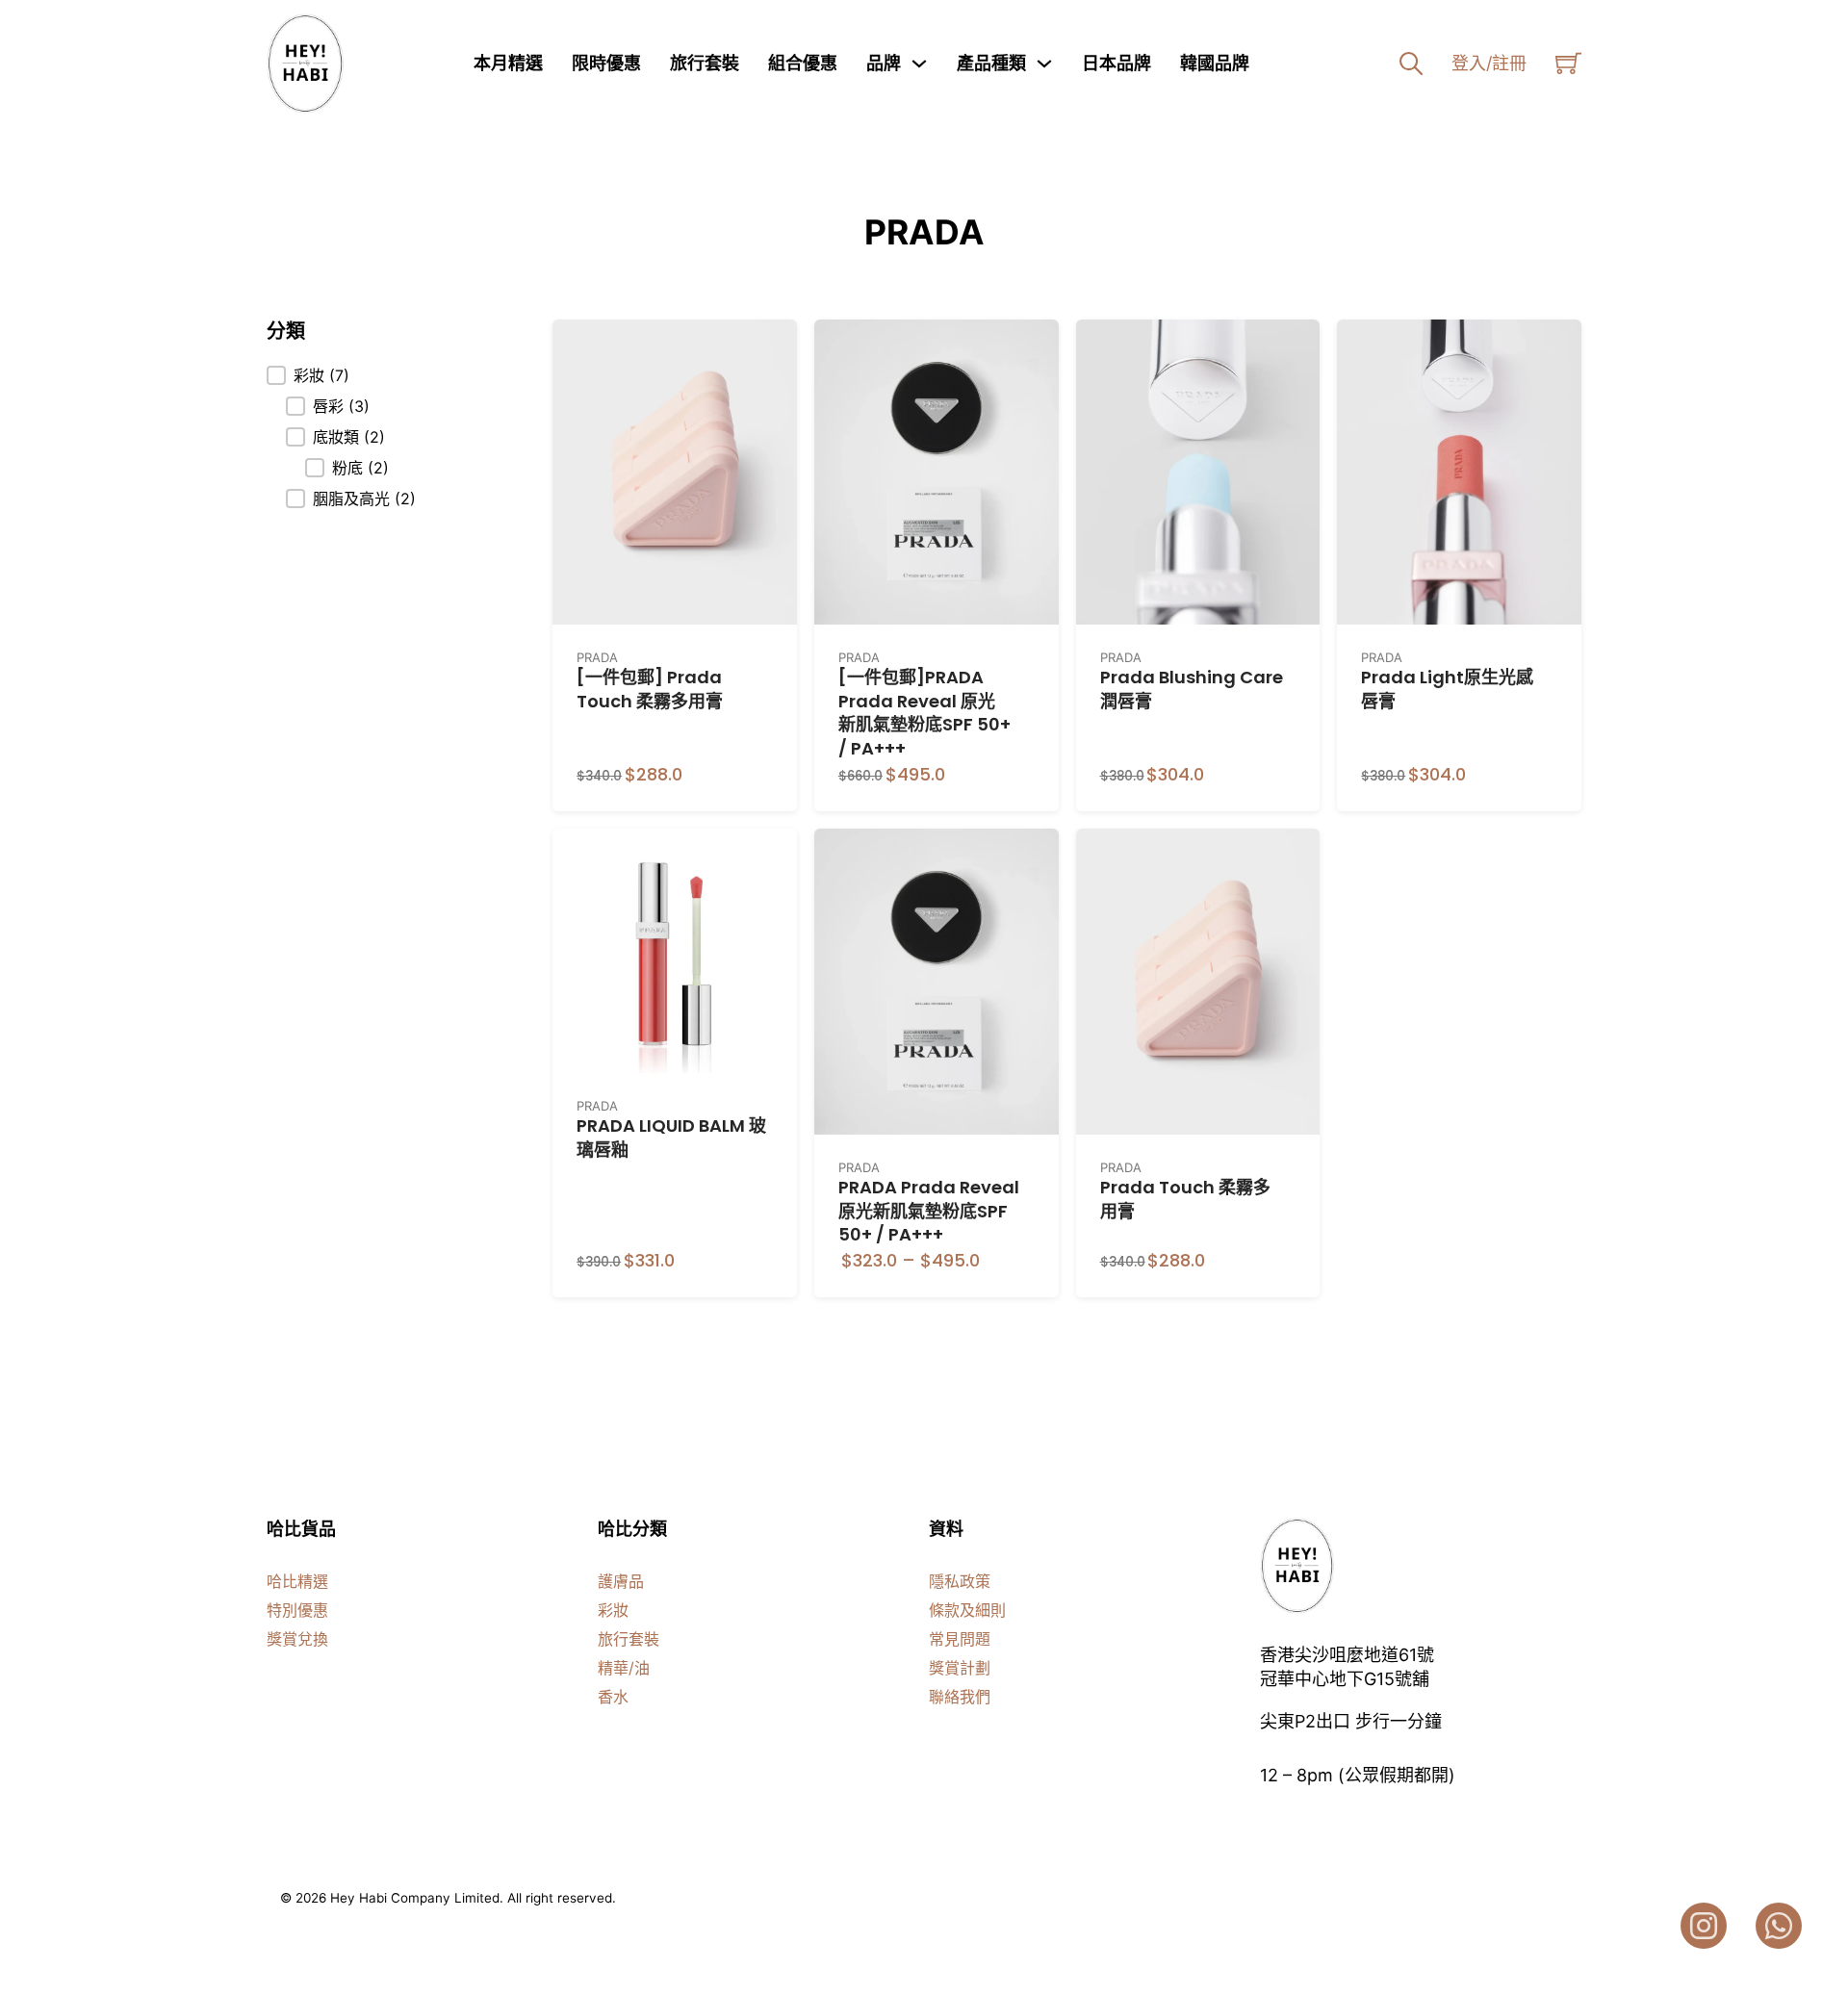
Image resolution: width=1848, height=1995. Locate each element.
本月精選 (508, 63)
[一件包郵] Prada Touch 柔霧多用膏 (650, 689)
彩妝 (613, 1610)
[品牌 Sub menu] (919, 64)
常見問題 (960, 1639)
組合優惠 (803, 63)
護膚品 (621, 1581)
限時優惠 (606, 63)
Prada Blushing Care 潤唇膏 (1192, 689)
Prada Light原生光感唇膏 (1447, 689)
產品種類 (991, 63)
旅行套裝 (705, 63)
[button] (341, 375)
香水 (613, 1697)
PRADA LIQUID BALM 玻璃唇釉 (671, 1138)
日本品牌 (1116, 63)
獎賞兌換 (297, 1639)
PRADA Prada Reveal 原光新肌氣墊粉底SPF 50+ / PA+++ (929, 1211)
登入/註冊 (1489, 63)
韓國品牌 (1215, 63)
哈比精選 (297, 1581)
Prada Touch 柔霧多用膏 (1185, 1199)
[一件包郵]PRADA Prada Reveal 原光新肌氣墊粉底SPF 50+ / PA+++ (924, 713)
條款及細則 (967, 1610)
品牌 (884, 63)
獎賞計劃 (960, 1668)
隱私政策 (960, 1581)
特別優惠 (297, 1610)
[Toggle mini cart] (1568, 63)
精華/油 (624, 1668)
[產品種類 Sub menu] (1044, 64)
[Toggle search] (1411, 64)
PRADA (597, 657)
